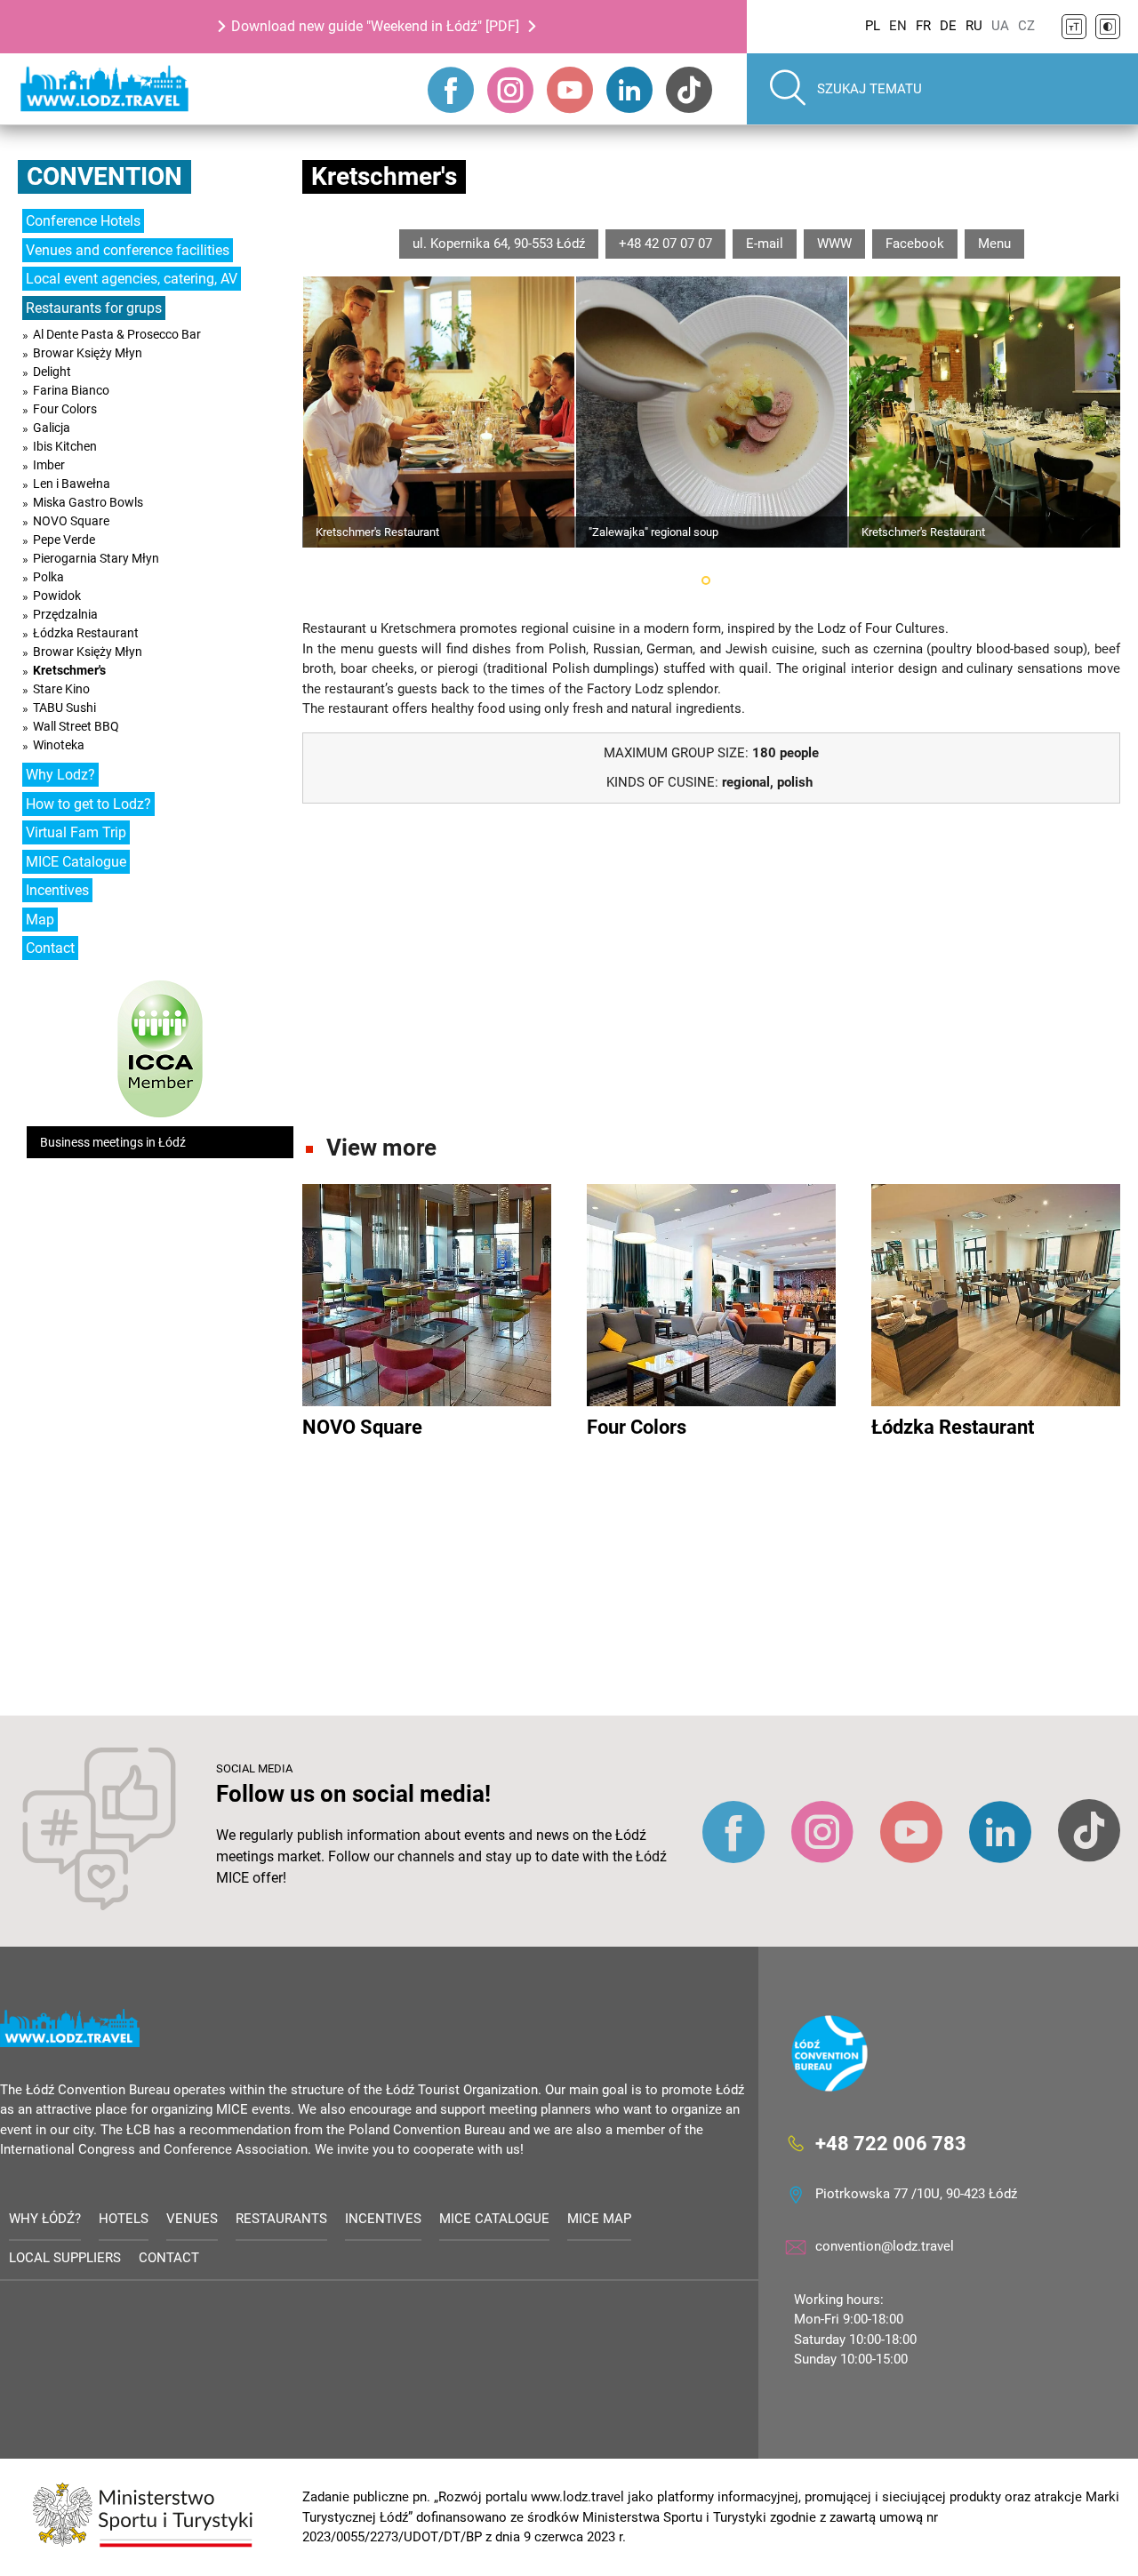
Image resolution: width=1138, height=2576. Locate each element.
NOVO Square (71, 521)
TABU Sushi (64, 708)
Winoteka (59, 745)
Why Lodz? (60, 775)
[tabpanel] (439, 412)
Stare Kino (61, 689)
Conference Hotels (83, 221)
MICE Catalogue (76, 862)
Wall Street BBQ (76, 726)
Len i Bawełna (72, 484)
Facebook (915, 244)
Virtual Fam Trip (76, 832)
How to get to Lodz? (88, 804)
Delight (52, 372)
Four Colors (65, 409)
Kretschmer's (69, 670)
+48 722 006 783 (891, 2143)
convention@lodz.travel (885, 2246)
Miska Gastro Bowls (88, 502)
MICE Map (599, 2219)
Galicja (52, 428)
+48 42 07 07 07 (665, 244)
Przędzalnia (65, 614)
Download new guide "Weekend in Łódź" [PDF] (375, 26)
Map (40, 920)
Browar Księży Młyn (88, 353)
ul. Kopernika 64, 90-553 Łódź (499, 244)
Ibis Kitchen (65, 446)
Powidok (57, 596)
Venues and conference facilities (128, 250)
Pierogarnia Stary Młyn (96, 558)
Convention (104, 176)
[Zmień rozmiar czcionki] (1074, 27)
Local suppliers (65, 2258)
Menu (994, 244)
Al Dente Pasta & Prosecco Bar (117, 334)
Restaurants (281, 2219)
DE (948, 26)
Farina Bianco (71, 390)
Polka (48, 577)
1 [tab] (706, 580)
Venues (192, 2219)
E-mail (765, 244)
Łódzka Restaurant (86, 633)
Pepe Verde (64, 540)
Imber (49, 465)
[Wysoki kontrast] (1108, 27)
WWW (834, 244)
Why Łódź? (45, 2219)
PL (873, 26)
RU (974, 26)
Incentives (57, 890)
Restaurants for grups (94, 308)
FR (923, 26)
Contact (50, 948)
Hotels (124, 2219)
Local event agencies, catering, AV (132, 279)
